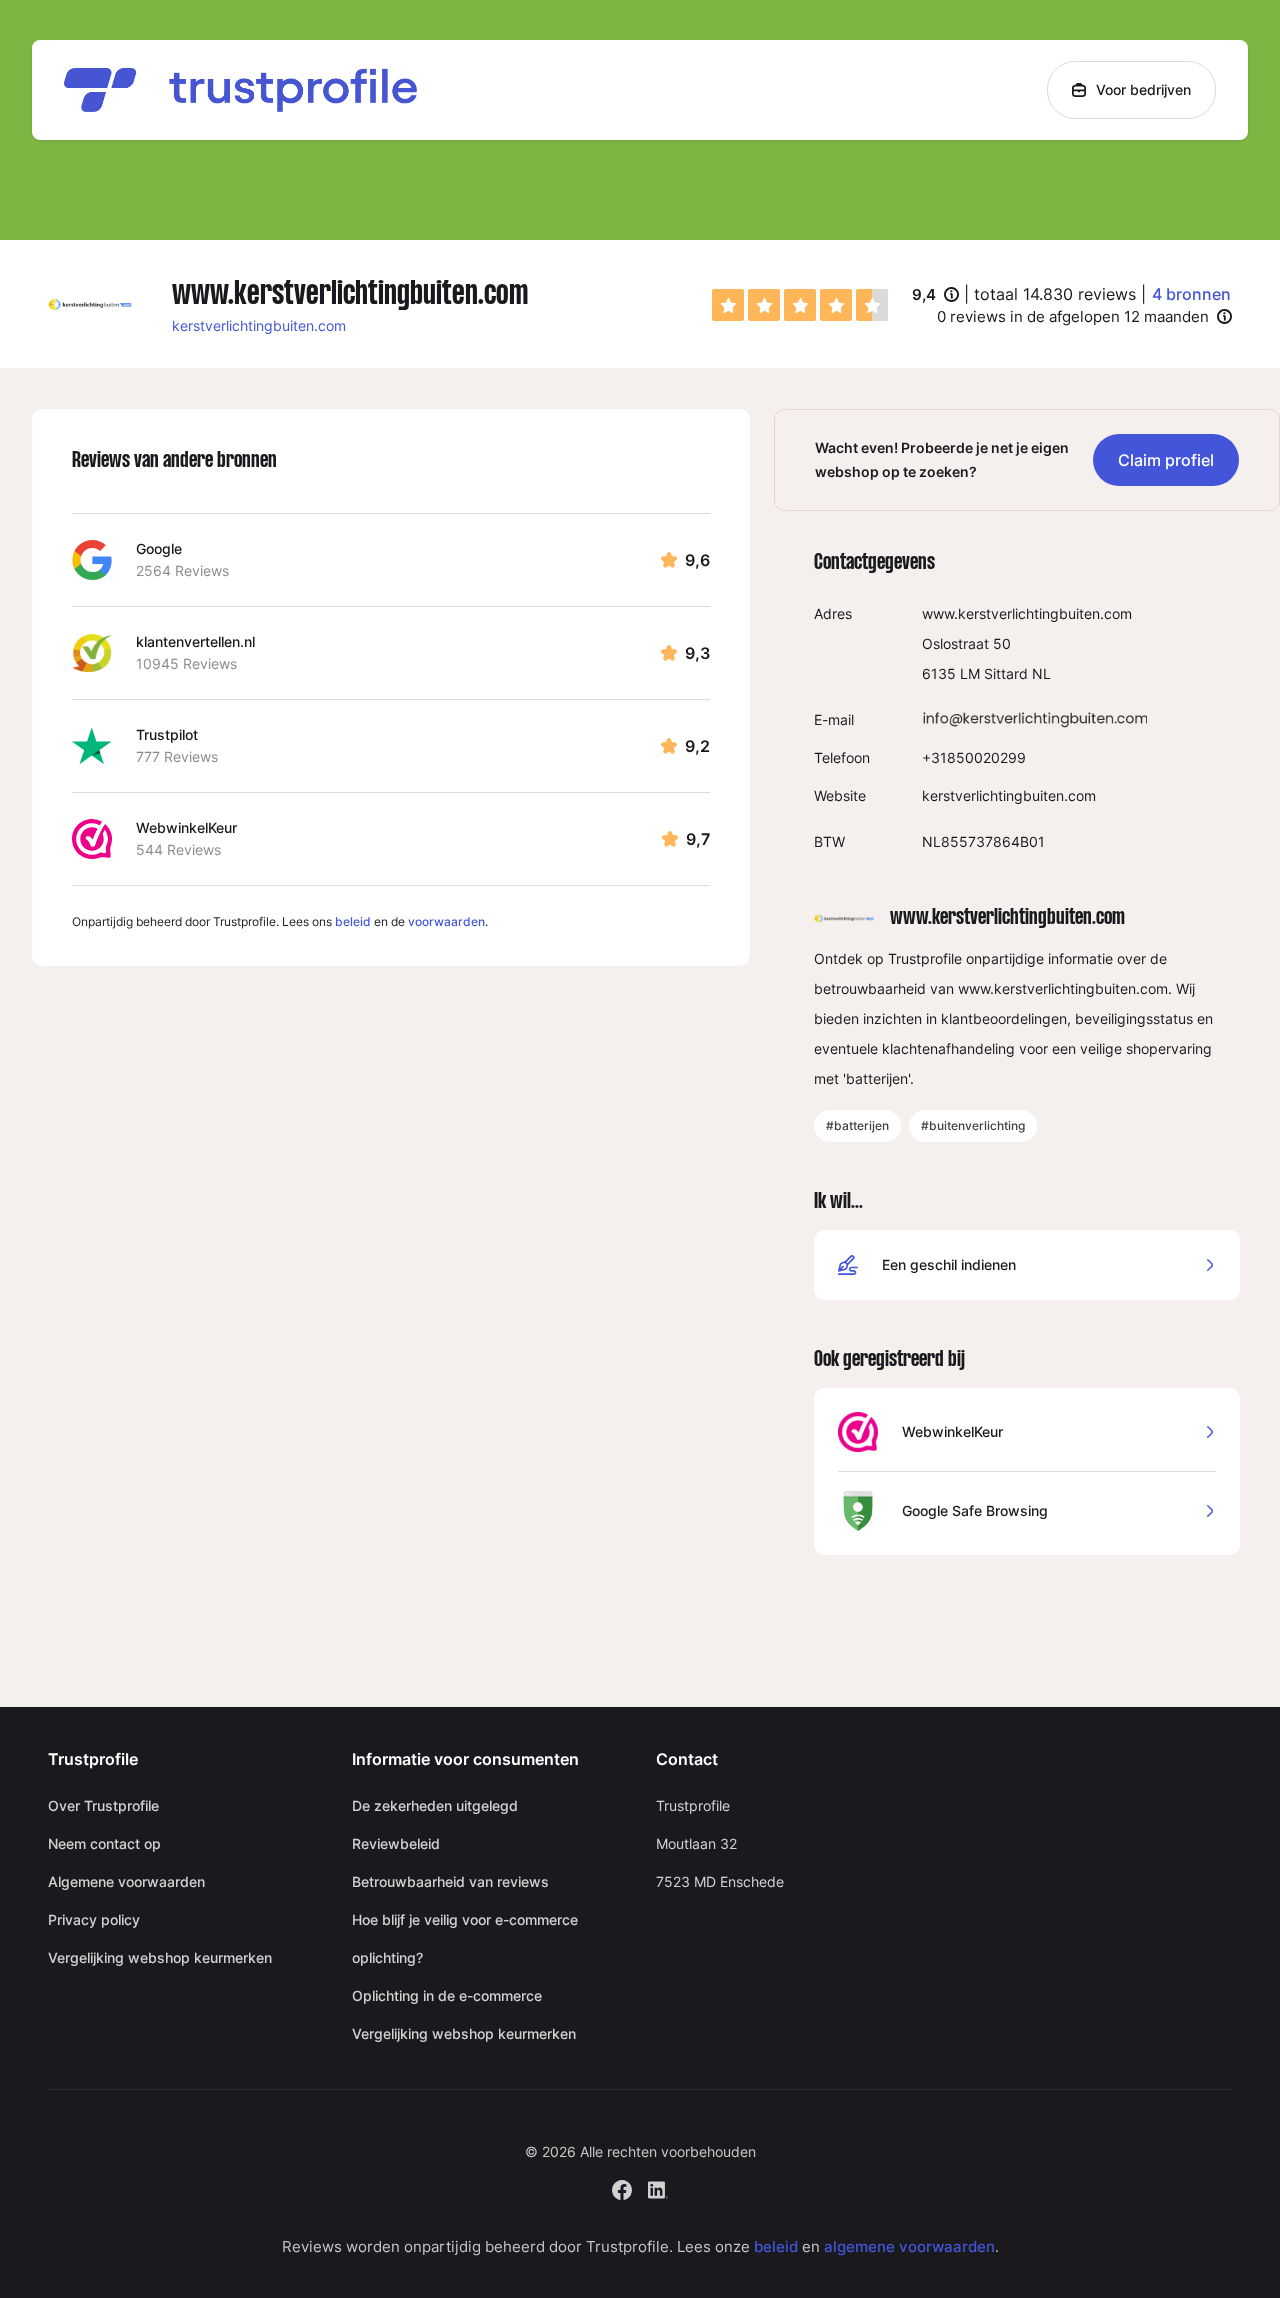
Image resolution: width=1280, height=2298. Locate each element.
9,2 (697, 746)
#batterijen (857, 1125)
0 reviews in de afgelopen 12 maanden (1073, 316)
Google (159, 548)
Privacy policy (94, 1919)
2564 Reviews (182, 570)
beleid (353, 921)
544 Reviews (178, 849)
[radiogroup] (800, 305)
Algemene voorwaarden (126, 1881)
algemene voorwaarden (909, 2246)
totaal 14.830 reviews (1055, 294)
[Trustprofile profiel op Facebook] (622, 2187)
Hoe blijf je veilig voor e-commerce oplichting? (465, 1938)
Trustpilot (167, 734)
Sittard (1006, 673)
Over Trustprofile (103, 1805)
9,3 (697, 653)
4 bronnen (1191, 294)
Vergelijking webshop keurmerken (160, 1957)
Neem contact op (104, 1843)
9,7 (698, 839)
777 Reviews (177, 756)
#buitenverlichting (973, 1125)
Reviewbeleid (396, 1843)
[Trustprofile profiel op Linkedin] (658, 2187)
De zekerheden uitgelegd (435, 1805)
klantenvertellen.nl (195, 641)
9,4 (935, 296)
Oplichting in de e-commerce (447, 1995)
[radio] (728, 305)
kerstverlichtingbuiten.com (259, 325)
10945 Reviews (186, 663)
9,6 (697, 560)
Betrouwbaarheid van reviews (450, 1881)
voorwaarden (446, 921)
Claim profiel (1166, 460)
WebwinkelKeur (186, 827)
